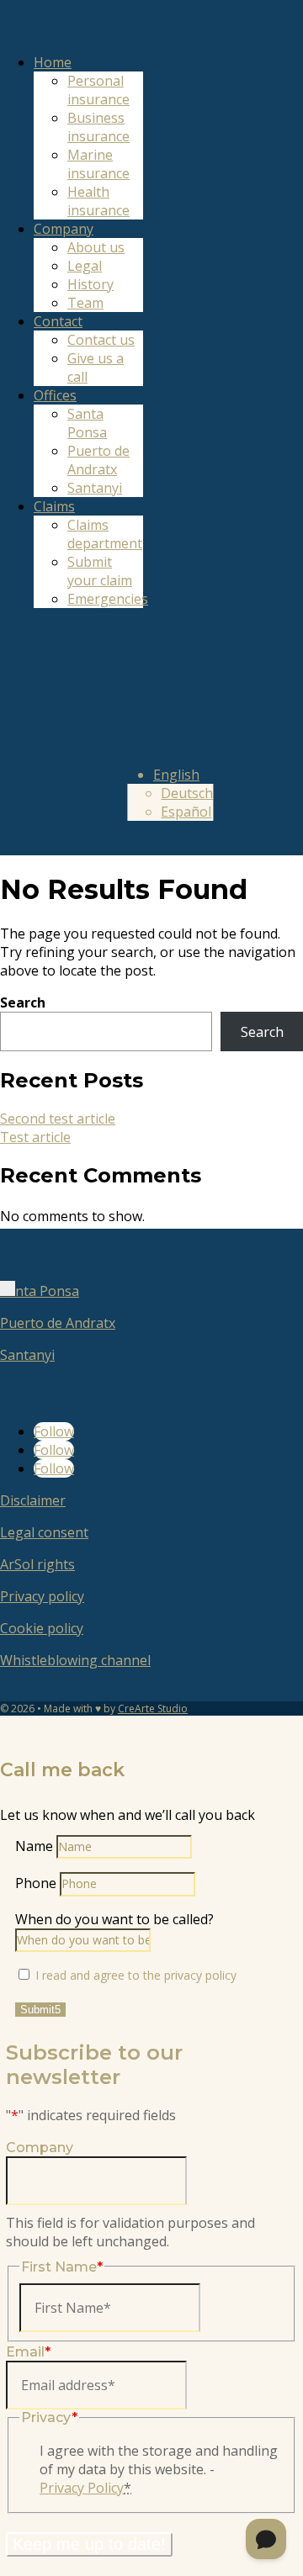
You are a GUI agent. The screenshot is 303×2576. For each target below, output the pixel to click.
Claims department (105, 534)
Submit (37, 2010)
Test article (35, 1137)
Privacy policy (42, 1596)
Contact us (101, 340)
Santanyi (95, 488)
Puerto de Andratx (98, 460)
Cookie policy (42, 1628)
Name (34, 1846)
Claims (54, 506)
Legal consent (44, 1532)
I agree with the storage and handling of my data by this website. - (159, 2469)
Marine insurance (98, 164)
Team (85, 303)
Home (53, 62)
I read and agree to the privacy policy (136, 1975)
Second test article (58, 1119)
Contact (58, 321)
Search (23, 1002)
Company (64, 229)
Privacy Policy (82, 2488)
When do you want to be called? (114, 1919)
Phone (36, 1883)
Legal (85, 266)
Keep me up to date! (89, 2544)
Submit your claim (100, 571)
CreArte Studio (153, 1709)
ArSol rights (37, 1564)
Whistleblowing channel (75, 1660)
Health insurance (98, 201)
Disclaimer (33, 1500)
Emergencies (108, 599)
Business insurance (98, 127)
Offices (55, 395)
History (90, 284)
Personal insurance (98, 90)
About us (96, 247)
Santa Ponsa (87, 423)
